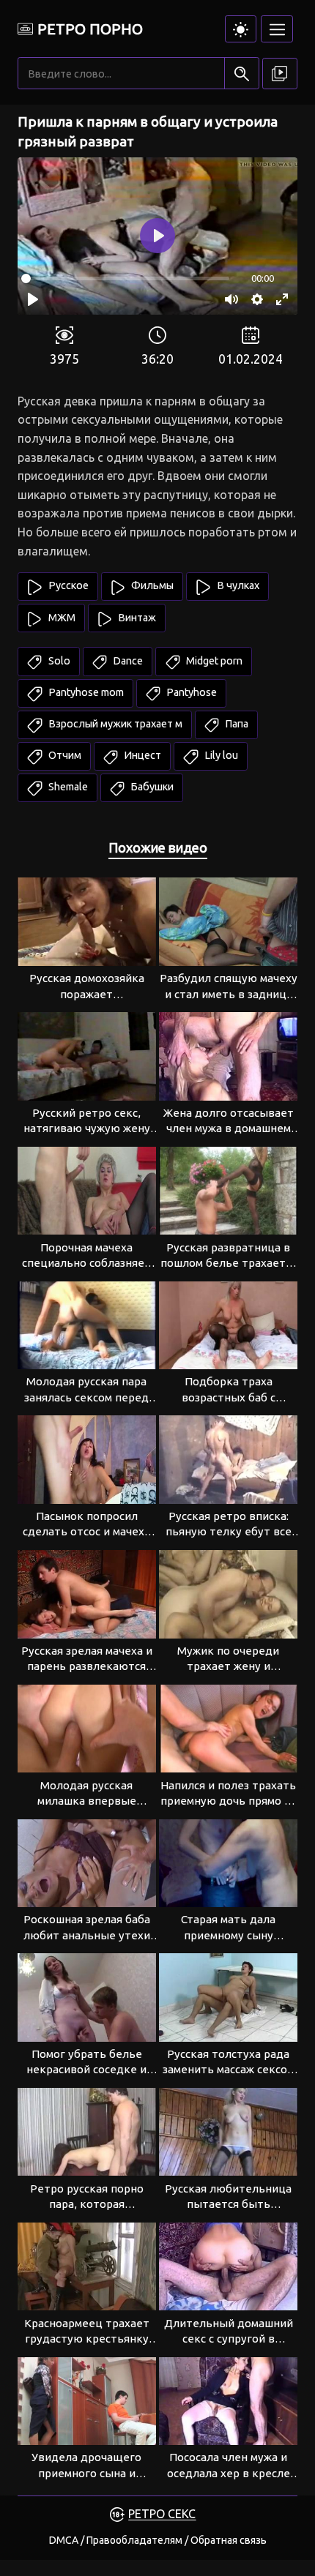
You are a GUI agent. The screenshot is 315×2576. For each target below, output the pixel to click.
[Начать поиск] (241, 74)
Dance (127, 661)
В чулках (237, 585)
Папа (236, 724)
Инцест (141, 755)
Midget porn (213, 661)
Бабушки (151, 787)
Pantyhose (190, 692)
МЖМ (61, 618)
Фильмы (151, 585)
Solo (58, 661)
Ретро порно (90, 29)
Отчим (64, 755)
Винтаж (136, 618)
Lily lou (220, 755)
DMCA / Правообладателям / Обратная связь (158, 2540)
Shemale (67, 787)
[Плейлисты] (280, 74)
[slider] (125, 278)
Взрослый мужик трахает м (114, 724)
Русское (67, 585)
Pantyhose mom (85, 692)
